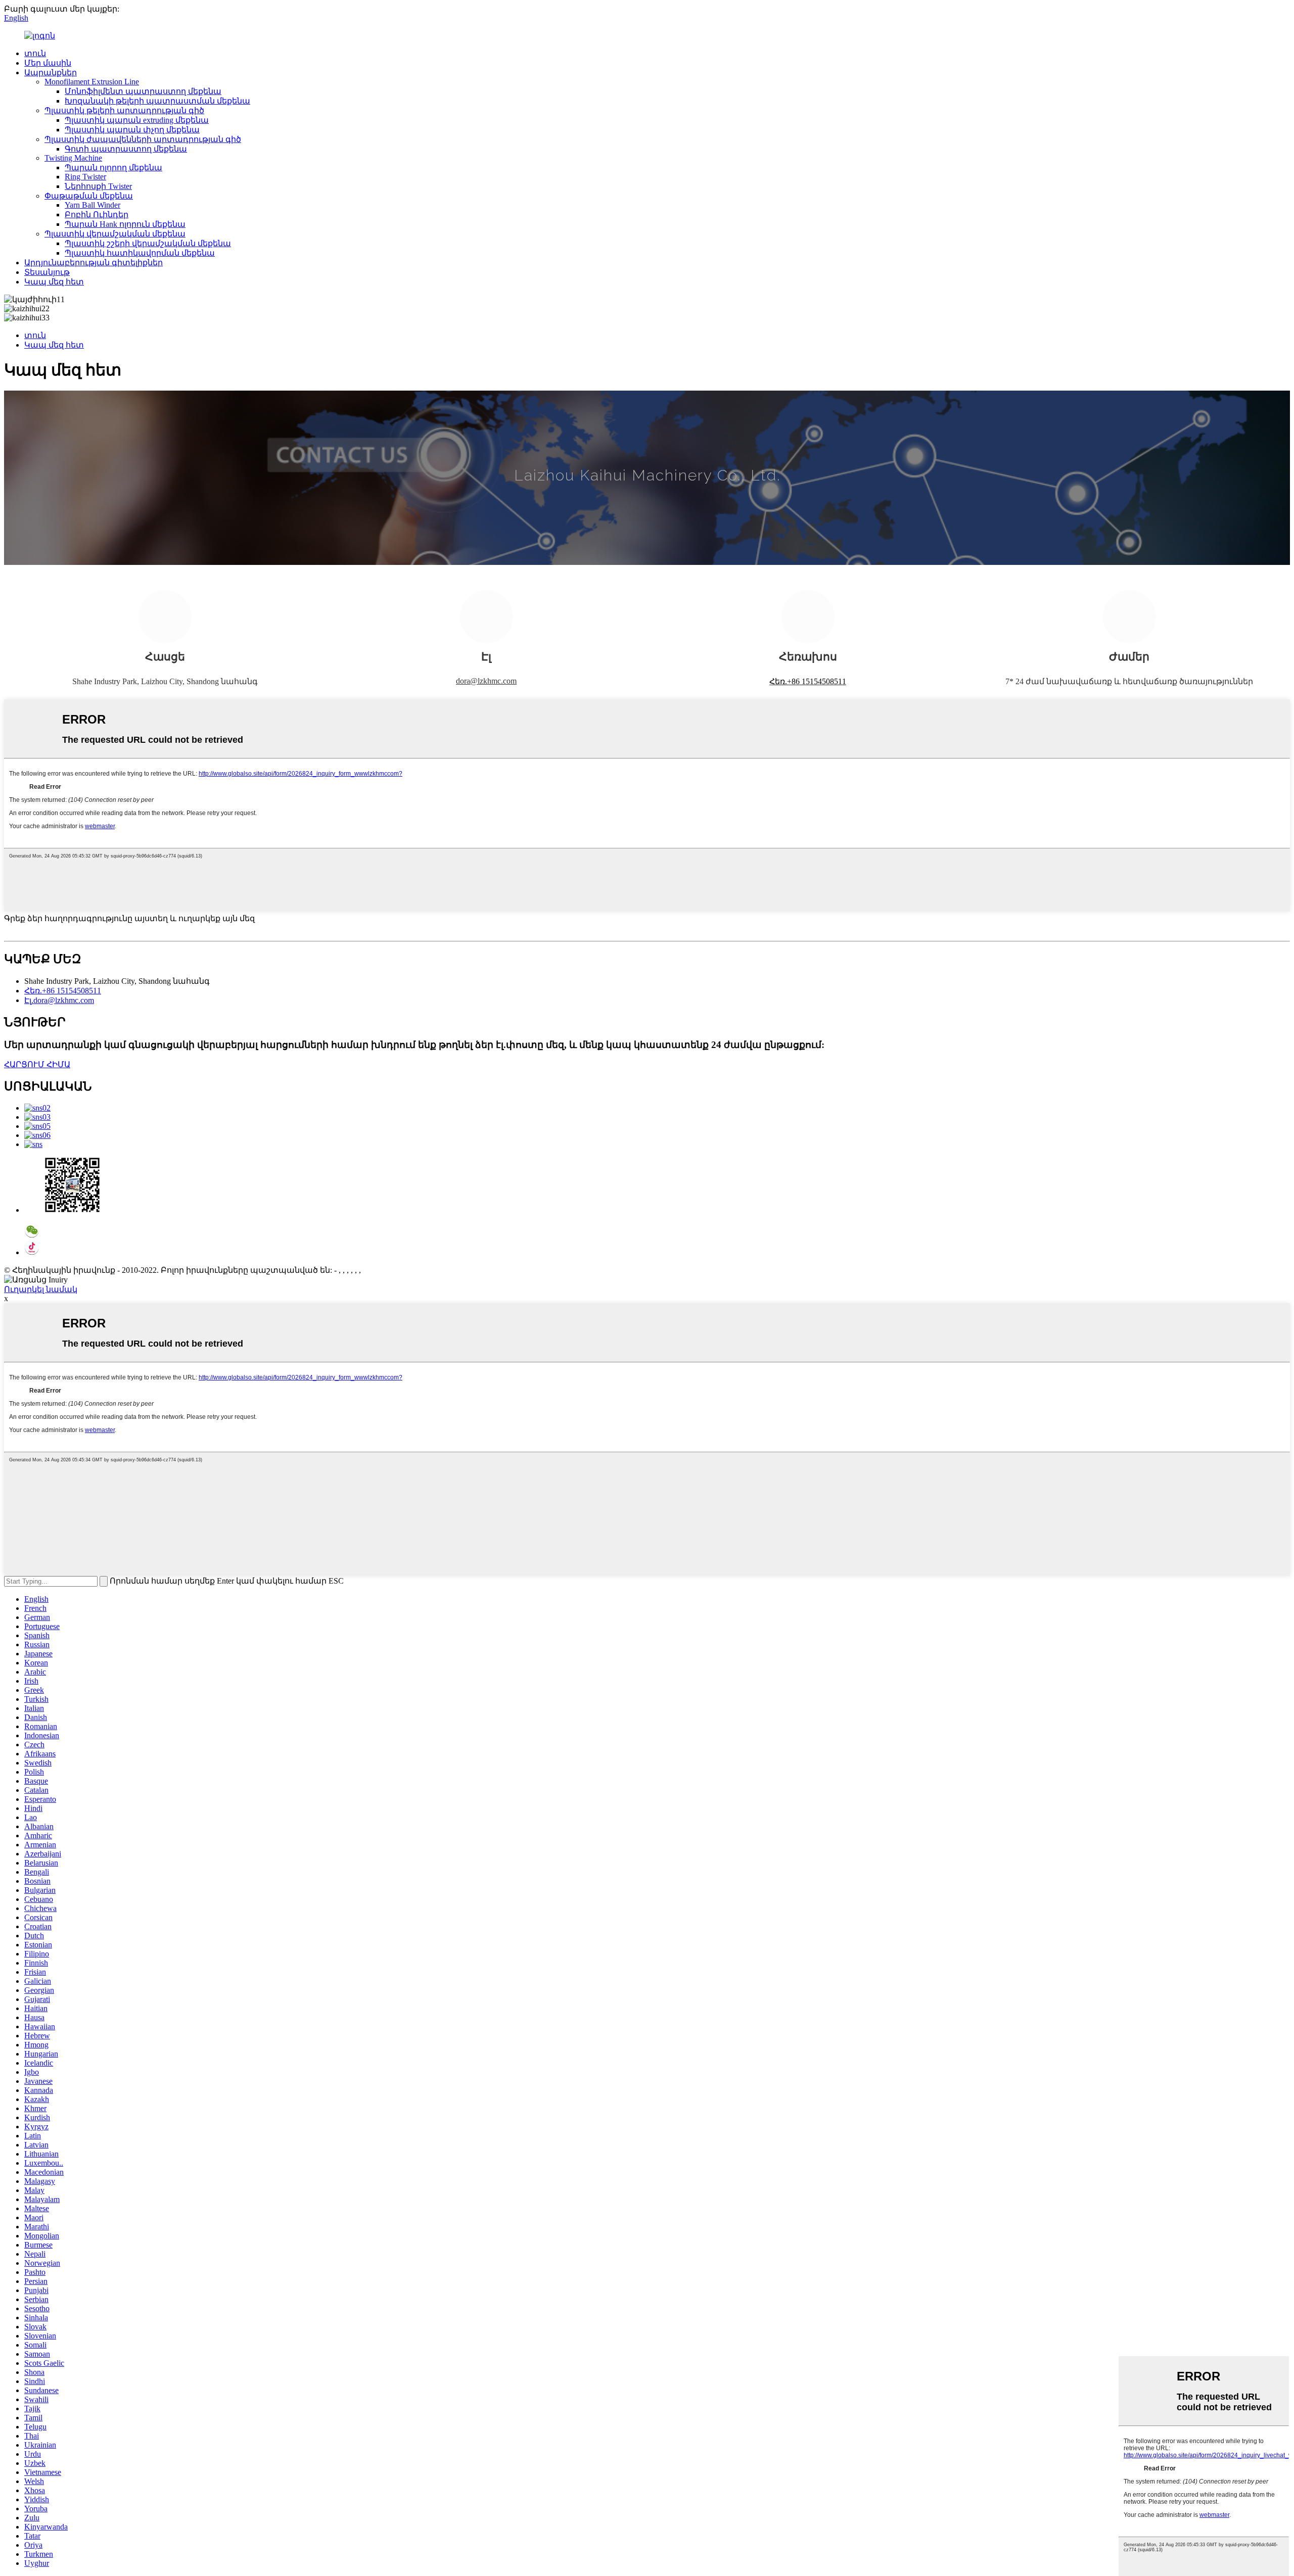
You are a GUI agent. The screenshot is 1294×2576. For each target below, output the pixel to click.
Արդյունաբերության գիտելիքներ (94, 263)
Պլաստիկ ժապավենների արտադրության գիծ (143, 139)
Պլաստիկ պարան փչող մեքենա (132, 130)
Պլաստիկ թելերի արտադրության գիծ (124, 110)
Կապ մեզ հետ (54, 282)
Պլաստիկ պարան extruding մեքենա (137, 120)
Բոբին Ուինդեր (97, 214)
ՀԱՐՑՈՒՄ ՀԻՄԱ (37, 1064)
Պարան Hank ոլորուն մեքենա (125, 224)
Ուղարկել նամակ (41, 1289)
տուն (35, 53)
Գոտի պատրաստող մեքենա (126, 149)
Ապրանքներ (51, 73)
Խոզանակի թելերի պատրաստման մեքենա (157, 101)
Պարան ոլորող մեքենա (113, 168)
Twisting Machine (73, 158)
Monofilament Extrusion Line (92, 82)
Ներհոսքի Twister (98, 186)
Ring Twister (85, 177)
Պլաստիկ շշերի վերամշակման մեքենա (148, 243)
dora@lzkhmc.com (486, 681)
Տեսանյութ (47, 272)
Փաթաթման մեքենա (89, 196)
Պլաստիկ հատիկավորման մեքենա (140, 253)
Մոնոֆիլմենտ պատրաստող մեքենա (143, 91)
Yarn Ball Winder (93, 205)
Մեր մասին (48, 63)
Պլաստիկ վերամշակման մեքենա (115, 234)
